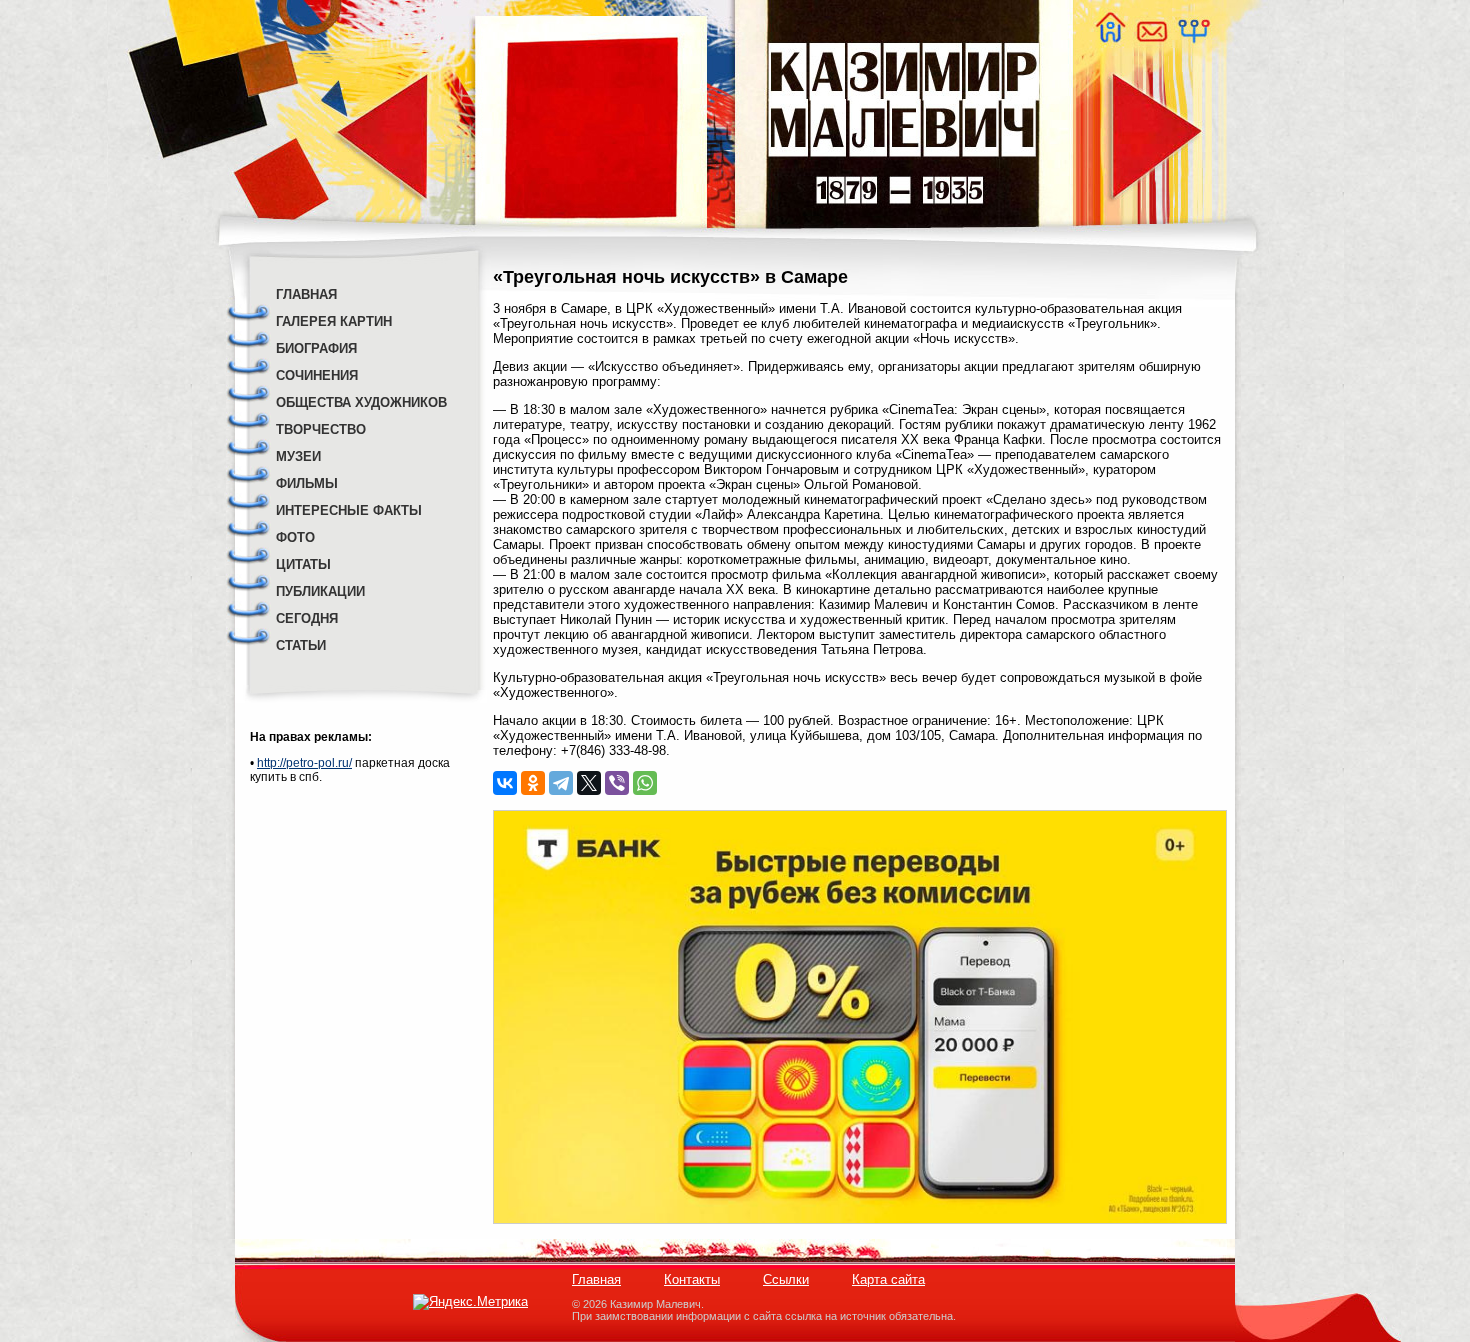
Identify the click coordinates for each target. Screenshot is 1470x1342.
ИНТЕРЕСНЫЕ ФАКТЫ (349, 510)
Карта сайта (888, 1279)
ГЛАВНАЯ (306, 294)
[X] (589, 783)
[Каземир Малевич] (902, 240)
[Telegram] (561, 783)
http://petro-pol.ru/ (304, 763)
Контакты (692, 1279)
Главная (596, 1279)
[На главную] (1110, 37)
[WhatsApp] (645, 783)
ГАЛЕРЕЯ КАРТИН (334, 321)
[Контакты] (1151, 37)
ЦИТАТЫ (303, 564)
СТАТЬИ (301, 645)
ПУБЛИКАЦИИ (320, 591)
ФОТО (295, 537)
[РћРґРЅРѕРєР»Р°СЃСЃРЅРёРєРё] (533, 783)
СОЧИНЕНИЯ (317, 375)
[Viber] (617, 783)
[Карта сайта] (1193, 37)
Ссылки (786, 1279)
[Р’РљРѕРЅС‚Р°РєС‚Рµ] (505, 783)
